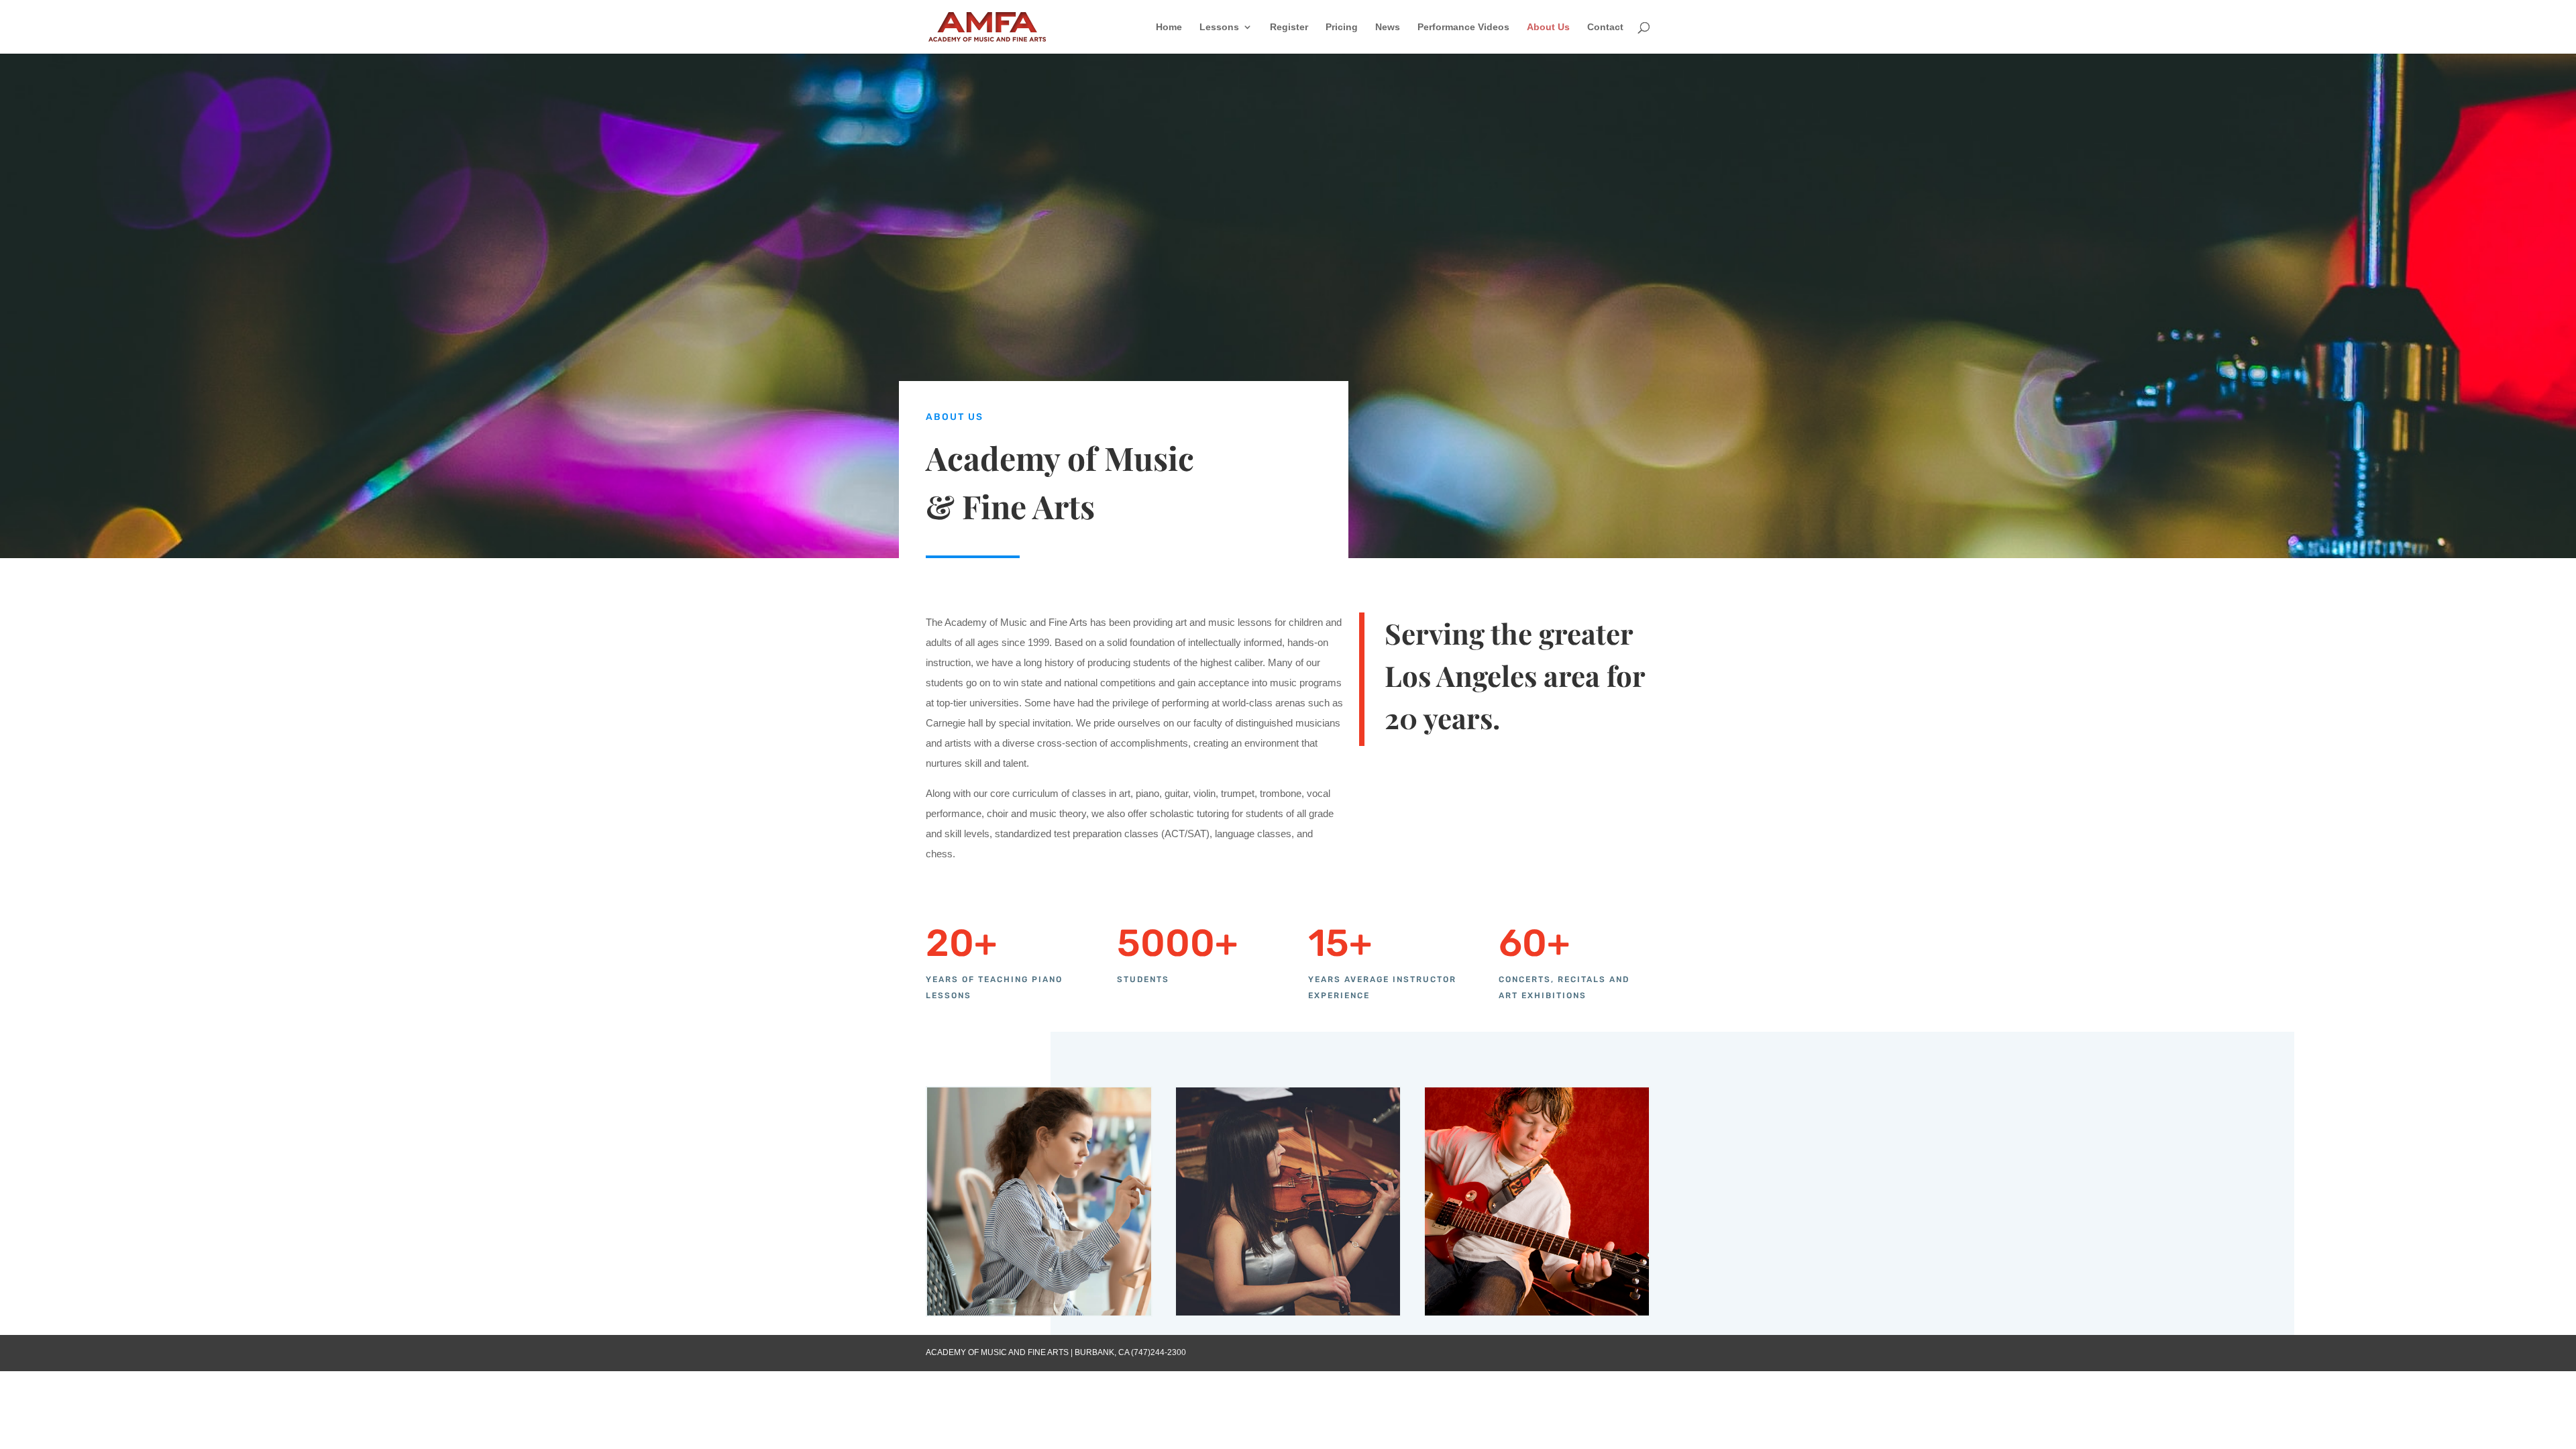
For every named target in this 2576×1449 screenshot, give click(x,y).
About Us (1548, 27)
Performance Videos (1463, 27)
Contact (1605, 27)
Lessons (1219, 27)
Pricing (1342, 27)
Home (1169, 27)
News (1388, 27)
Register (1289, 27)
